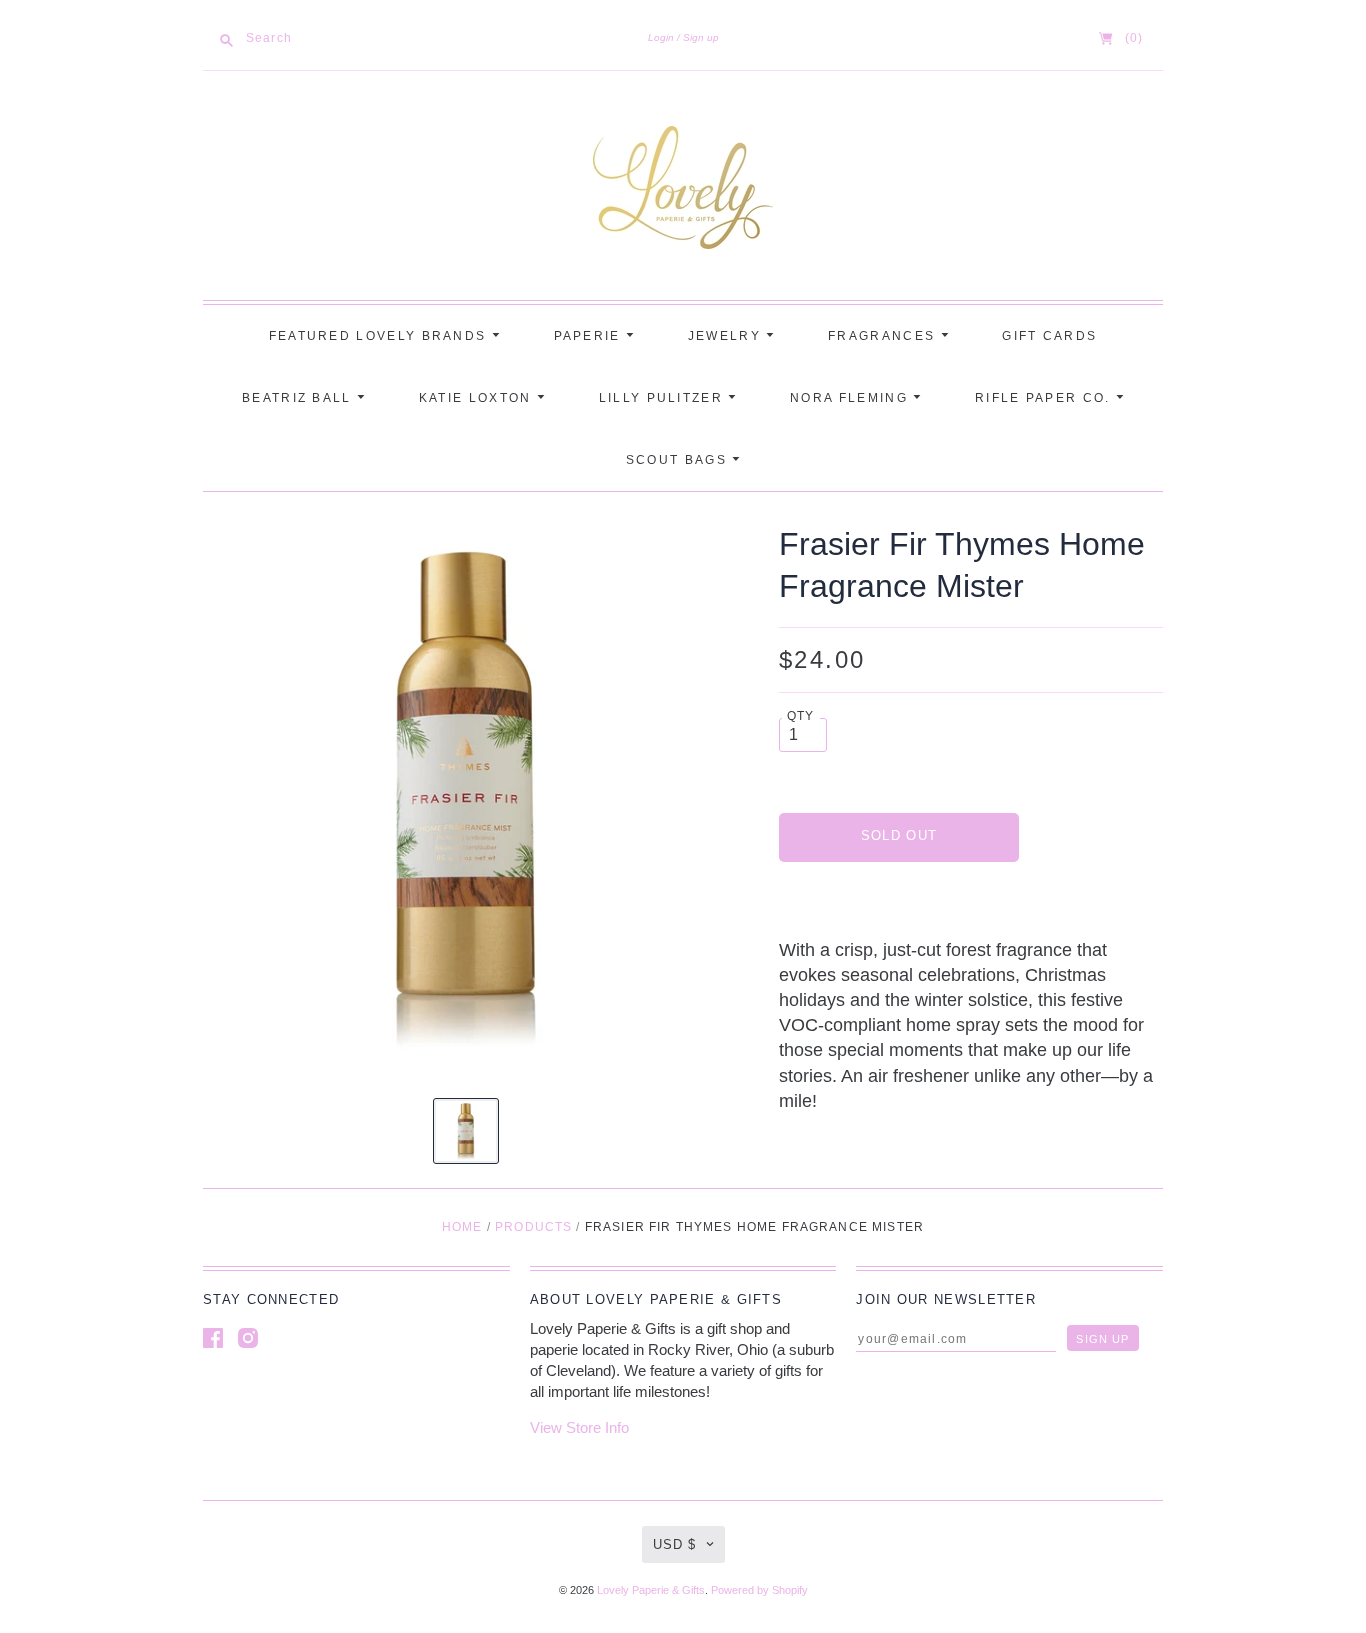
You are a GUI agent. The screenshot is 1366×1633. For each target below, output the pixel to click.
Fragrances (884, 336)
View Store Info (579, 1427)
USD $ (674, 1544)
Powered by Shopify (759, 1590)
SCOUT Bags (679, 460)
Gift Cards (1049, 336)
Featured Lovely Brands (380, 336)
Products (533, 1227)
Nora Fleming (851, 398)
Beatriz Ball (299, 398)
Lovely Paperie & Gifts (651, 1590)
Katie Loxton (478, 398)
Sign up (701, 37)
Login (661, 37)
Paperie (590, 336)
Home (462, 1227)
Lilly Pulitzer (664, 398)
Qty (801, 715)
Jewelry (727, 336)
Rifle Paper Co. (1045, 398)
